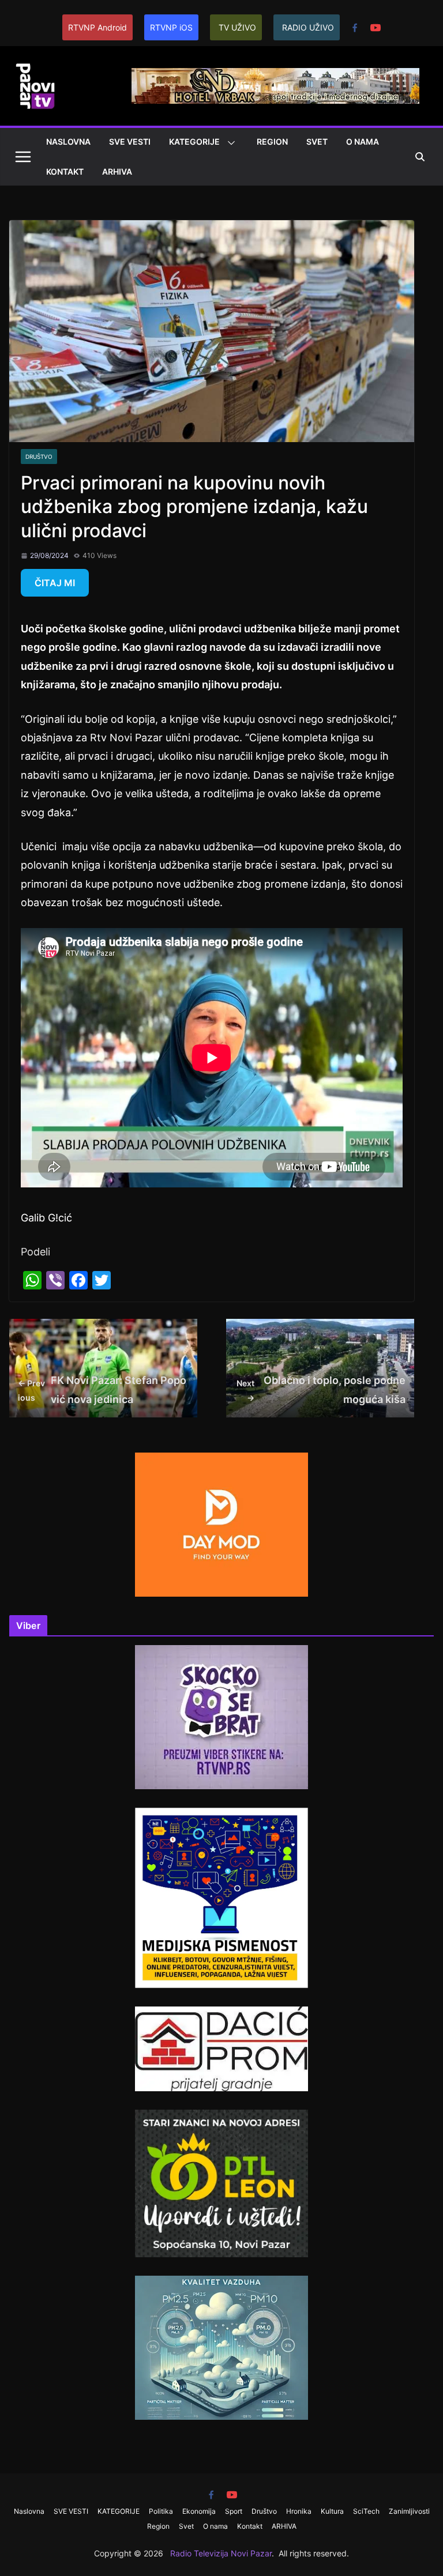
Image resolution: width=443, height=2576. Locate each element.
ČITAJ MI (55, 583)
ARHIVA (117, 171)
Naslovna (68, 142)
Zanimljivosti (409, 2511)
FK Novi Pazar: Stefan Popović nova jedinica (102, 1389)
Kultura (332, 2511)
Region (272, 142)
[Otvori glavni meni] (23, 157)
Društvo (39, 457)
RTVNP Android (97, 27)
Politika (161, 2511)
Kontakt (65, 171)
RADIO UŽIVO (308, 27)
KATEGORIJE (194, 142)
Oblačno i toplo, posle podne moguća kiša (321, 1389)
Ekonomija (199, 2511)
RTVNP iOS (171, 27)
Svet (317, 142)
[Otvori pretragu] (420, 157)
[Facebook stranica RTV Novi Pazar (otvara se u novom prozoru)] (355, 28)
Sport (234, 2511)
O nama (363, 142)
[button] (229, 143)
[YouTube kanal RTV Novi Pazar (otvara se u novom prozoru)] (376, 28)
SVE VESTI (130, 142)
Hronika (299, 2511)
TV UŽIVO (237, 27)
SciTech (366, 2511)
